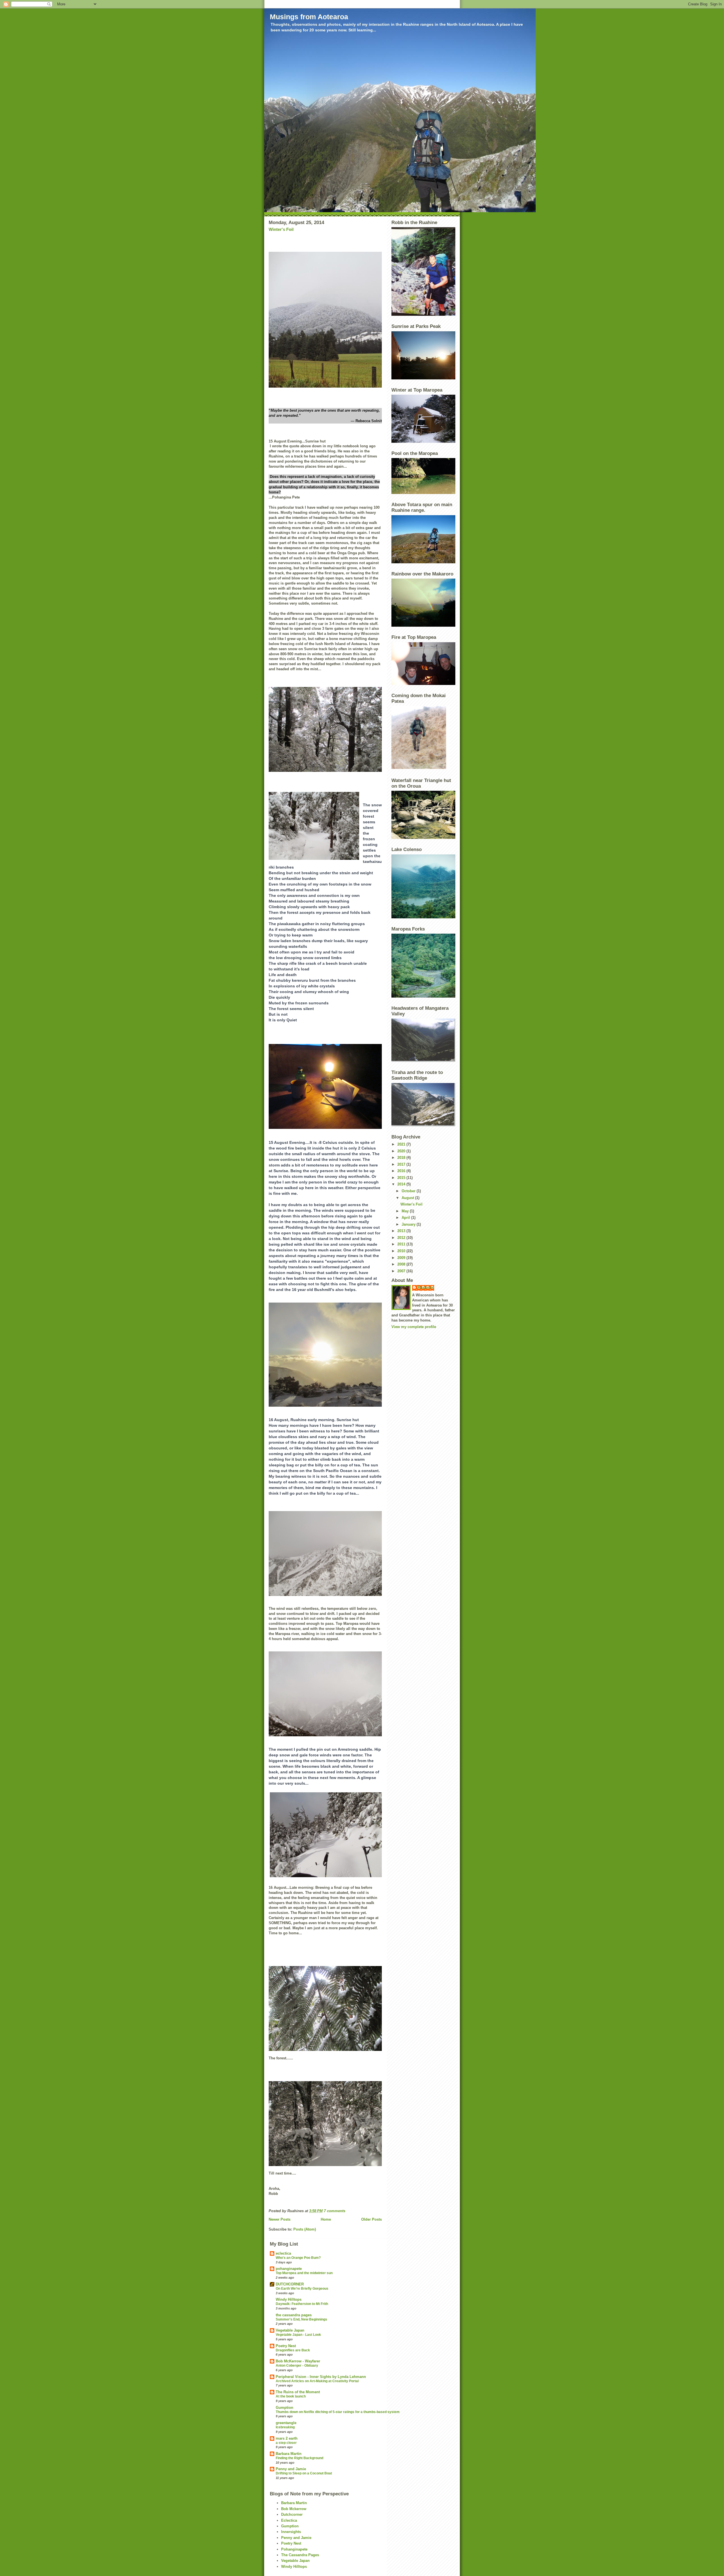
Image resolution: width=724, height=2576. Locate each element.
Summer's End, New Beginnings (301, 2319)
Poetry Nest (286, 2346)
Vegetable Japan (290, 2330)
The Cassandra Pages (300, 2555)
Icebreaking (285, 2427)
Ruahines (426, 1287)
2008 (402, 1264)
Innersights (291, 2532)
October (409, 1191)
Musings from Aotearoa (309, 17)
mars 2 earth (287, 2438)
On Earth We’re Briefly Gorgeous (302, 2289)
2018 (402, 1158)
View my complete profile (414, 1327)
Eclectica (289, 2520)
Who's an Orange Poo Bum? (298, 2258)
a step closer (286, 2443)
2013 (402, 1231)
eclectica (283, 2253)
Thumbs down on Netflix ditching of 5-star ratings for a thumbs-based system (338, 2412)
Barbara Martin (289, 2454)
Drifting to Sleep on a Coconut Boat (304, 2473)
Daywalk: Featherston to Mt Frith (302, 2304)
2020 (402, 1151)
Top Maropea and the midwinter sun (304, 2273)
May (406, 1211)
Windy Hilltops (289, 2299)
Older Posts (371, 2219)
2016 (402, 1171)
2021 (402, 1144)
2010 (402, 1251)
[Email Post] (347, 2211)
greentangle (286, 2423)
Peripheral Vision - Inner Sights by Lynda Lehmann (321, 2377)
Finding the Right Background (299, 2458)
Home (326, 2219)
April (406, 1218)
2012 (402, 1238)
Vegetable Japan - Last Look (298, 2335)
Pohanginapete (294, 2549)
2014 (402, 1184)
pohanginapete (289, 2269)
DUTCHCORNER (290, 2284)
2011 (402, 1244)
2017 (402, 1164)
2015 (402, 1178)
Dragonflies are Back (293, 2350)
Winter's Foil (281, 229)
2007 (402, 1271)
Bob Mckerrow (294, 2509)
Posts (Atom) (305, 2229)
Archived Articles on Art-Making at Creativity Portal (317, 2381)
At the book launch (291, 2396)
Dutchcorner (292, 2514)
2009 (402, 1258)
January (409, 1224)
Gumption (285, 2408)
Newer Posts (280, 2219)
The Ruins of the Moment (298, 2392)
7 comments (335, 2211)
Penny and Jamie (291, 2469)
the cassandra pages (294, 2315)
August (408, 1198)
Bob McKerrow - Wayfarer (298, 2361)
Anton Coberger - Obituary (297, 2366)
